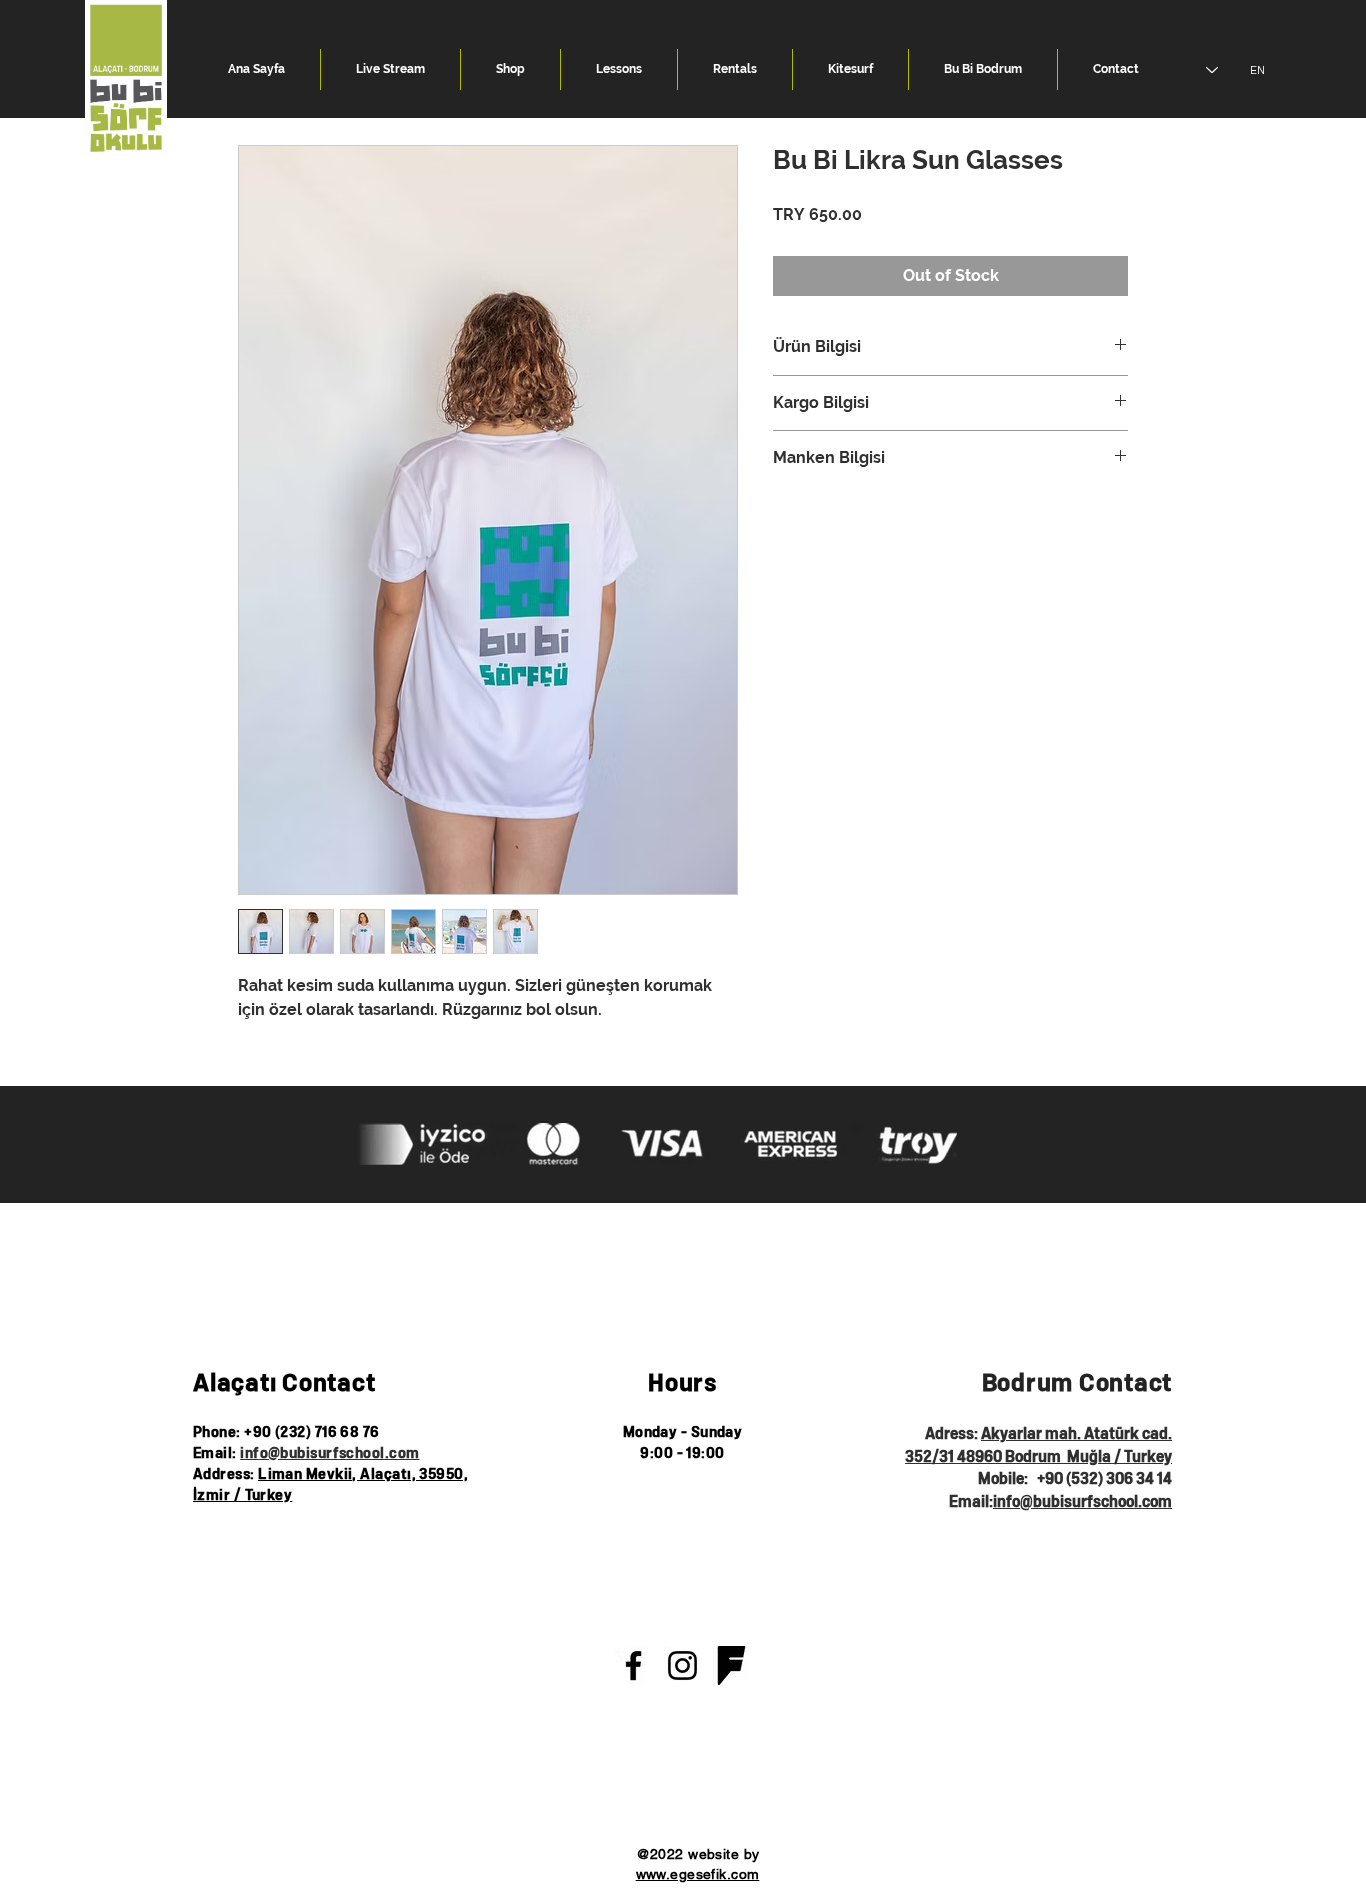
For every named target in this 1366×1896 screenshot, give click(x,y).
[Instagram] (682, 1665)
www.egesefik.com (698, 1874)
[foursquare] (731, 1665)
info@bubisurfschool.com (329, 1453)
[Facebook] (633, 1665)
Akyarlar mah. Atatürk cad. (1076, 1434)
